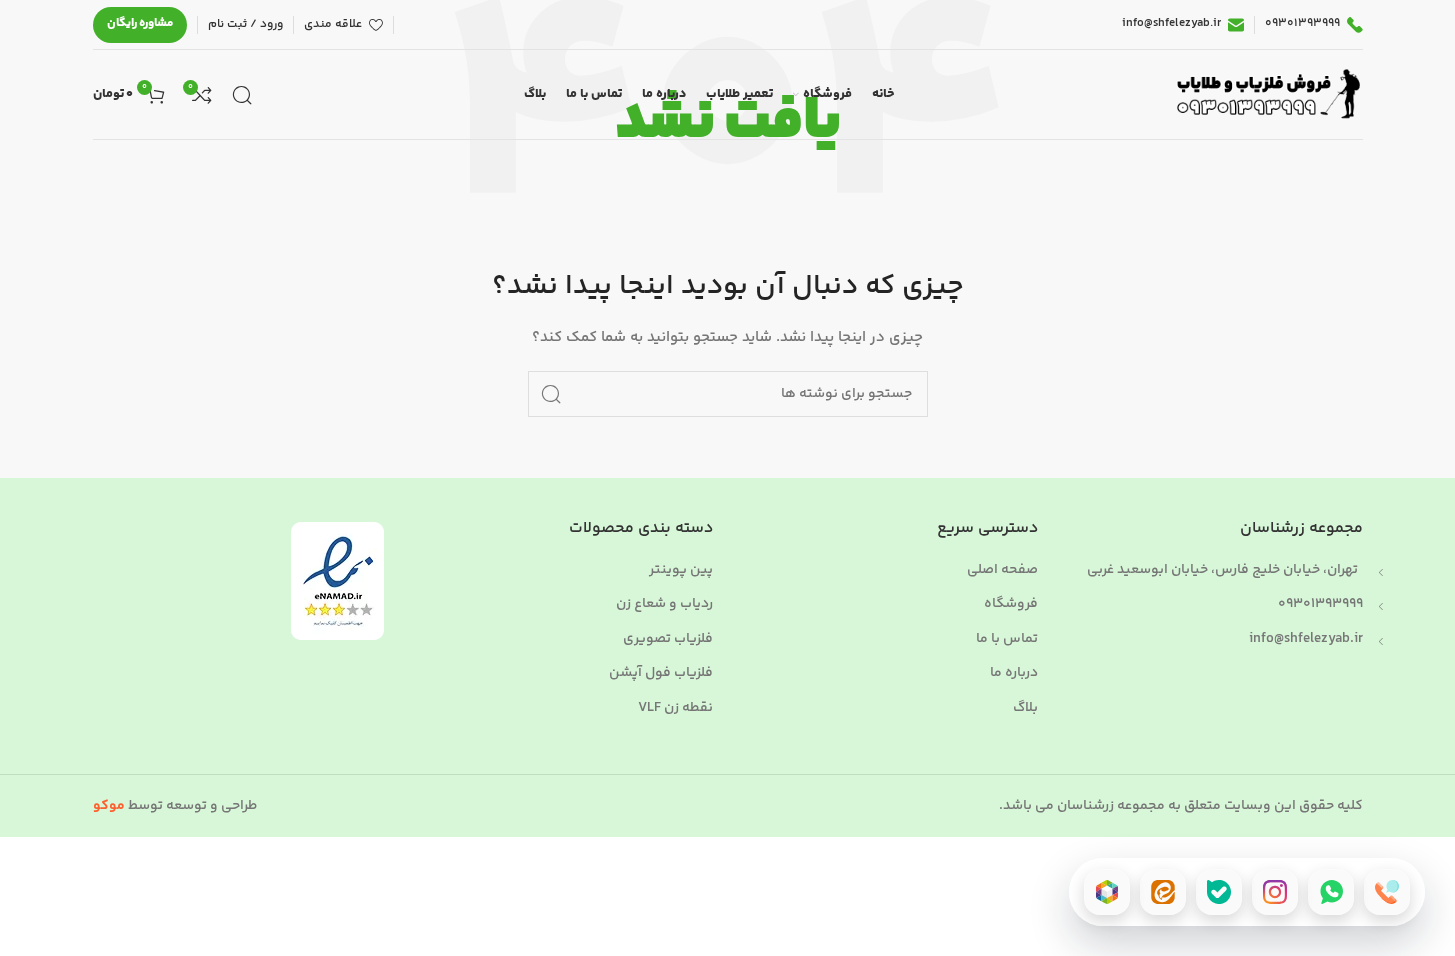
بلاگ (1025, 709)
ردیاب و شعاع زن (664, 605)
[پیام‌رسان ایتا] (1163, 892)
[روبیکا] (1107, 892)
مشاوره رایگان (140, 23)
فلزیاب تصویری (668, 640)
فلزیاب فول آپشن (661, 674)
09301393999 (1320, 604)
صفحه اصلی (1002, 571)
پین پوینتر (681, 571)
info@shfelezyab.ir (1306, 639)
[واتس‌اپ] (1331, 892)
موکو (109, 806)
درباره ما (1014, 674)
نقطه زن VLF (675, 709)
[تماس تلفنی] (1387, 892)
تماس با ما (1007, 640)
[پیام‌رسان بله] (1219, 892)
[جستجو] (242, 95)
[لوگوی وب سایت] (1265, 95)
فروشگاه (1011, 605)
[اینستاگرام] (1275, 892)
